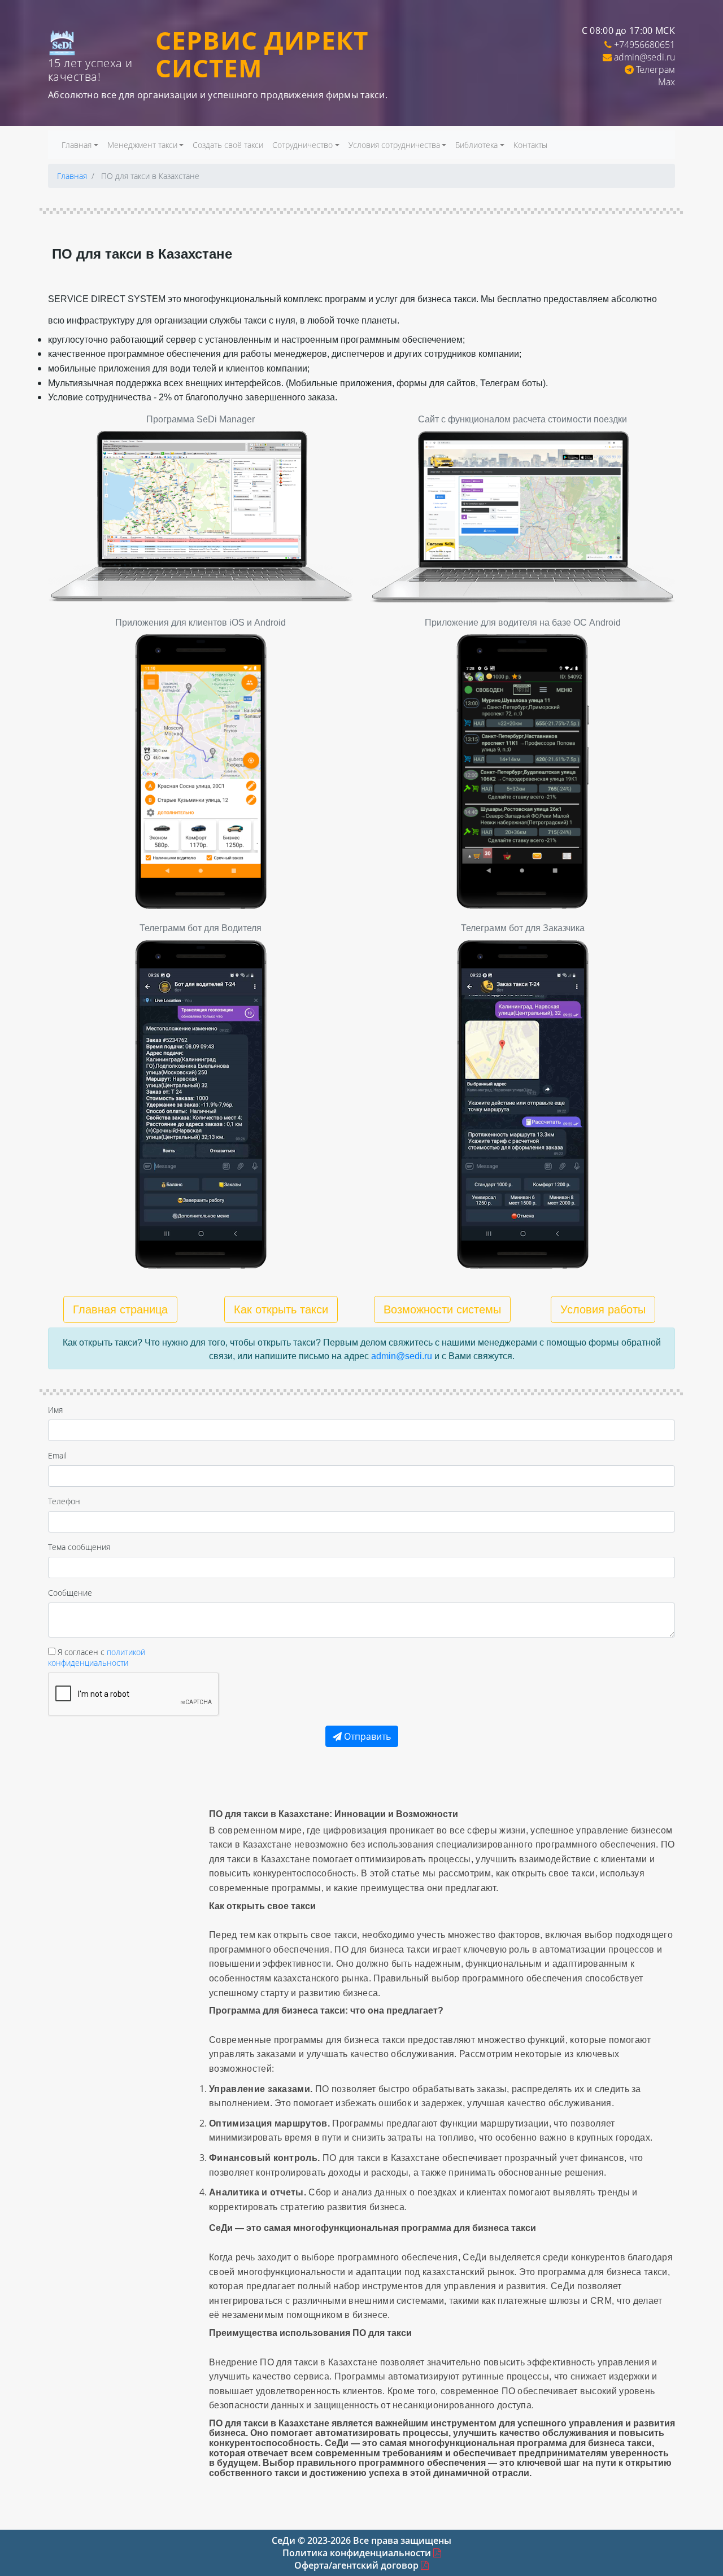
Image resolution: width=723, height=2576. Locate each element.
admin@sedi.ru (644, 57)
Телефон (64, 1501)
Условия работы (603, 1309)
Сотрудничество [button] (302, 145)
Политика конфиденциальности (358, 2553)
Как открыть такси (281, 1309)
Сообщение (70, 1593)
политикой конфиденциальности (97, 1657)
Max (667, 82)
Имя (55, 1410)
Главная (72, 176)
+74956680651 (644, 45)
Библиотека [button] (476, 145)
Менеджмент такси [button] (142, 145)
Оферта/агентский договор (358, 2565)
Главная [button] (77, 145)
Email (57, 1455)
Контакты (530, 145)
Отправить (366, 1736)
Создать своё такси (228, 145)
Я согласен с (97, 1657)
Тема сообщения (79, 1547)
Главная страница (120, 1309)
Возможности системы (442, 1309)
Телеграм (656, 69)
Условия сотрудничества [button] (394, 145)
